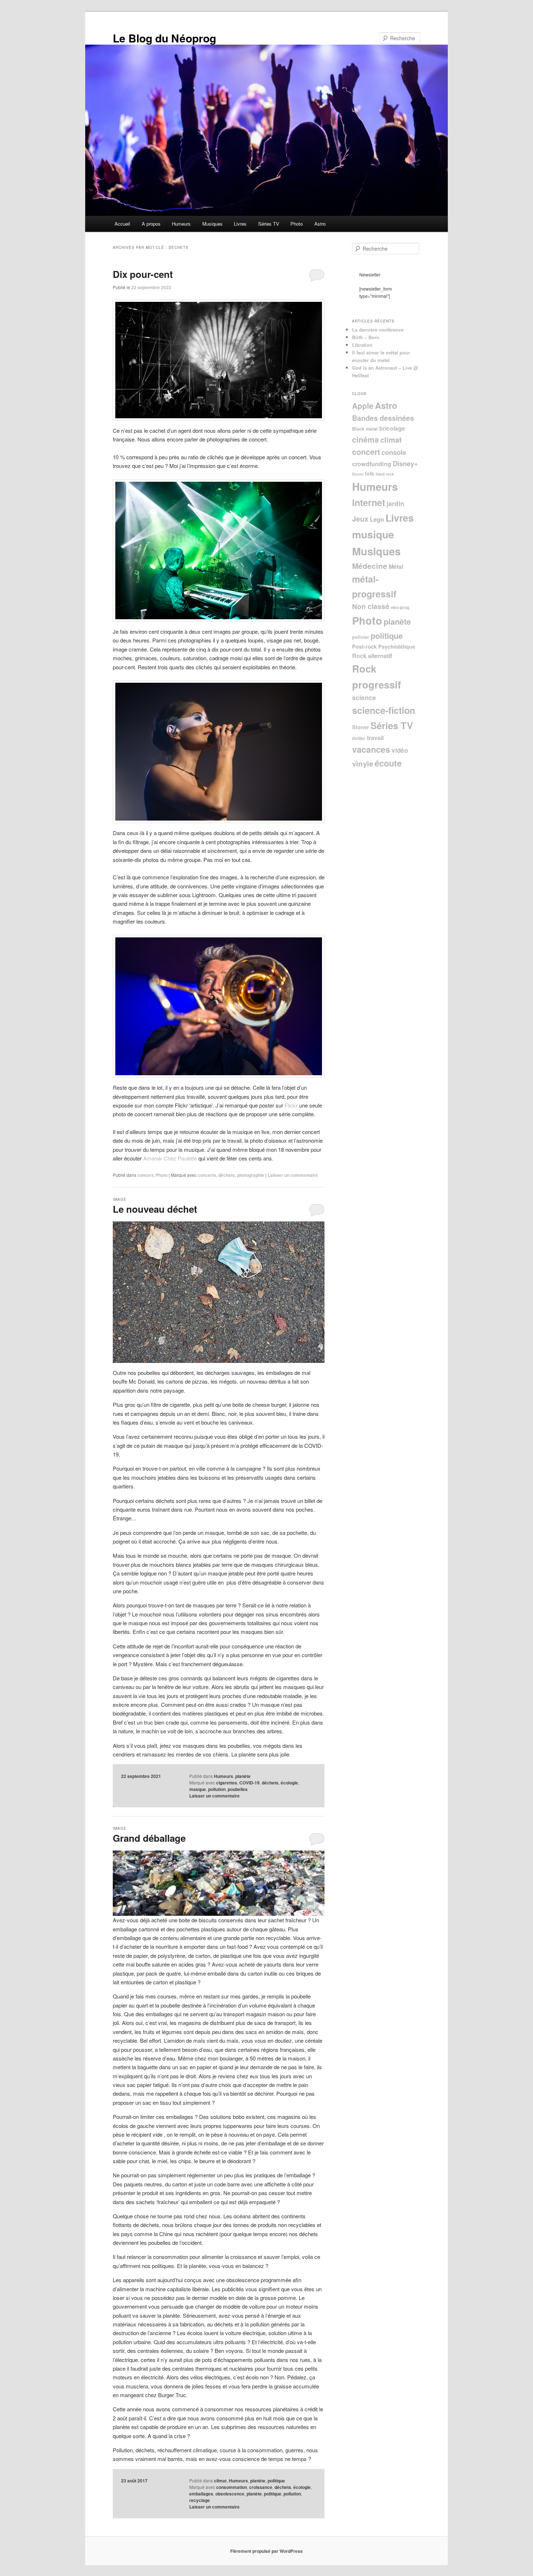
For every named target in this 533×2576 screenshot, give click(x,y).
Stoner (361, 727)
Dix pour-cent (143, 274)
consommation (232, 2487)
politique (276, 2481)
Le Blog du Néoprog (164, 38)
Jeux (360, 519)
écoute (388, 763)
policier (361, 637)
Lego (377, 519)
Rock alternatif (372, 656)
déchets (227, 1175)
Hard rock (385, 474)
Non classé (371, 606)
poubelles (238, 1789)
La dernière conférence (378, 330)
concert (145, 1175)
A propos (151, 224)
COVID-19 (249, 1783)
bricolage (392, 428)
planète (243, 1776)
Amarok (153, 1158)
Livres (240, 224)
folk (369, 473)
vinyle (363, 763)
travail (375, 738)
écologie (289, 1783)
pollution (217, 1789)
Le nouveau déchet (155, 1209)
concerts (207, 1175)
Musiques (212, 224)
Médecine (370, 566)
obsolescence (230, 2494)
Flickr (291, 1105)
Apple (363, 406)
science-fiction (384, 710)
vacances (371, 749)
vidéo (400, 750)
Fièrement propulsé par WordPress (266, 2551)
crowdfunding (372, 464)
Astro (320, 224)
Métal (396, 566)
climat (220, 2481)
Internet (369, 502)
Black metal (365, 429)
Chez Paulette (180, 1158)
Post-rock (364, 646)
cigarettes (227, 1783)
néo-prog (400, 607)
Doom (358, 474)
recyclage (200, 2500)
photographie (251, 1175)
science (364, 697)
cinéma (365, 439)
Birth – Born (366, 337)
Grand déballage (149, 1838)
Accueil (122, 224)
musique (373, 534)
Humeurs (181, 224)
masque (198, 1789)
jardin (395, 503)
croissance (261, 2487)
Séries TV (269, 224)
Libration (362, 345)
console (394, 452)
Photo (297, 224)
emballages (201, 2494)
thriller (359, 738)
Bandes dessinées (383, 418)
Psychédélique (397, 646)
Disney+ (405, 463)
